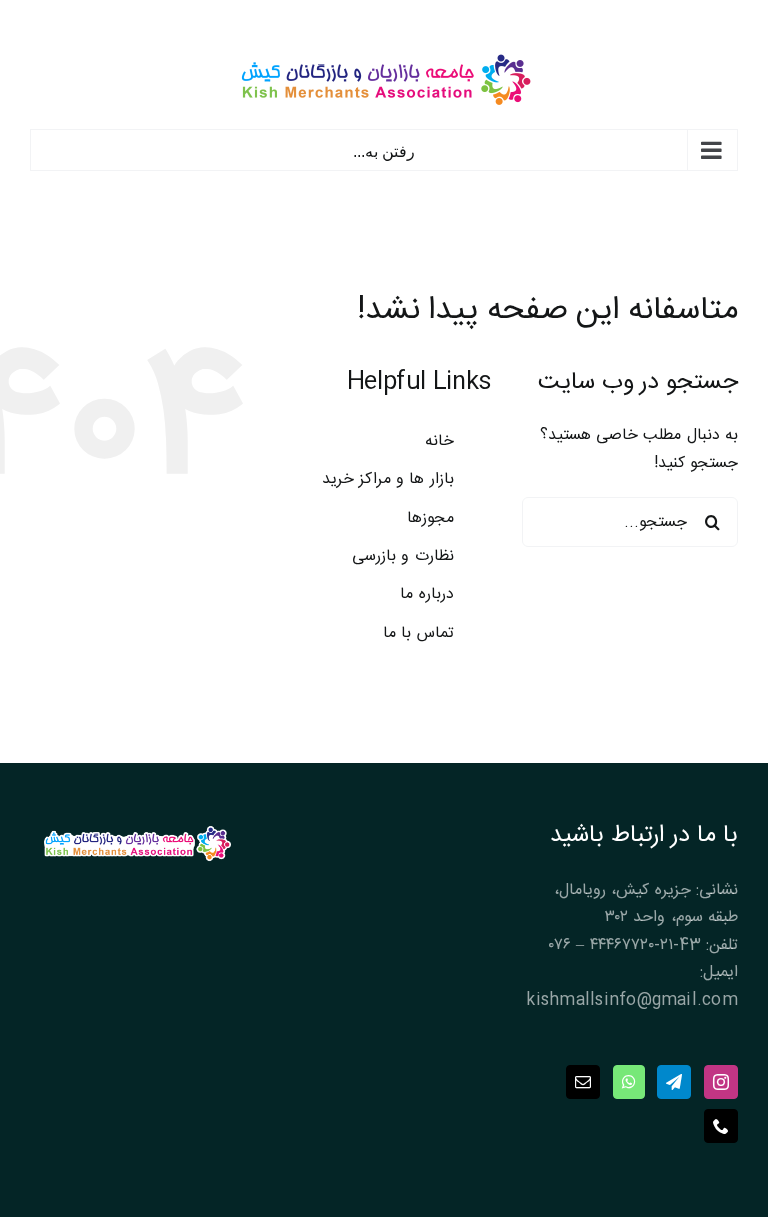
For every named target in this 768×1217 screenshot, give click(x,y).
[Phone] (721, 1126)
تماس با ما (418, 633)
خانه (439, 441)
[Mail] (583, 1082)
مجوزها (430, 518)
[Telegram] (674, 1082)
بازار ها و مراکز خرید (388, 479)
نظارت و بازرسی (402, 556)
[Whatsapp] (629, 1082)
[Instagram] (721, 1082)
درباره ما (426, 594)
